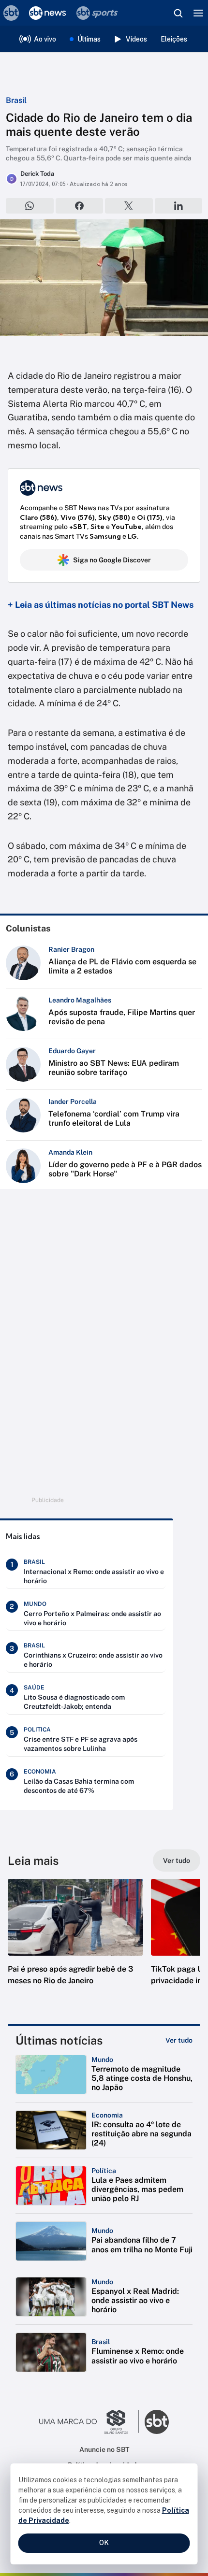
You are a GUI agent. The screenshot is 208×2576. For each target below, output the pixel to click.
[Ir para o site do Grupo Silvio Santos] (89, 2422)
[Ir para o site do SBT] (157, 2422)
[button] (75, 1942)
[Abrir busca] (178, 13)
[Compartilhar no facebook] (80, 206)
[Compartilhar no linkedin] (179, 206)
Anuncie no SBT (104, 2449)
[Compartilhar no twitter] (129, 206)
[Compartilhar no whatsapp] (30, 206)
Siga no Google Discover (112, 560)
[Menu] (198, 13)
